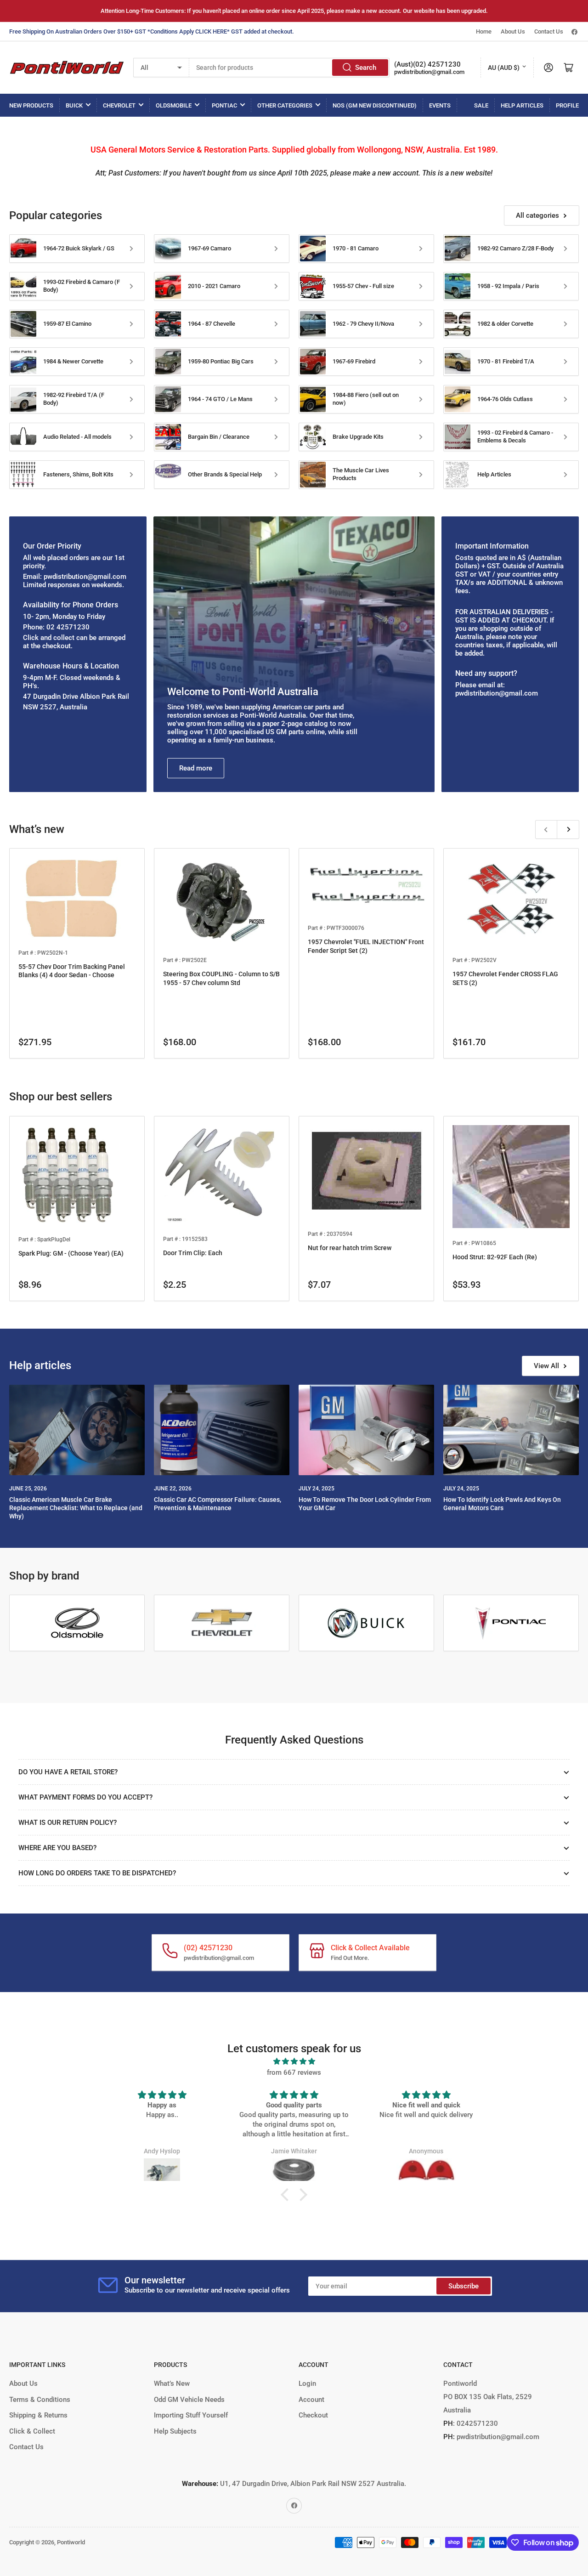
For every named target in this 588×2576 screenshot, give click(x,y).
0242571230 (476, 2423)
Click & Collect (32, 2431)
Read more (196, 768)
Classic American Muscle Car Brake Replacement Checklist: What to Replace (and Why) (76, 1508)
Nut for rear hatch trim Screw (350, 1248)
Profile (567, 105)
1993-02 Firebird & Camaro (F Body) (82, 286)
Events (440, 105)
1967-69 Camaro (209, 248)
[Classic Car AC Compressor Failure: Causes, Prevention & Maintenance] (222, 1430)
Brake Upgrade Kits (358, 437)
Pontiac (224, 105)
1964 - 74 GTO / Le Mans (220, 399)
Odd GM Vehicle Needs (189, 2400)
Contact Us (549, 31)
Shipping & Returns (38, 2415)
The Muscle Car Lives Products (361, 474)
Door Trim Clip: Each (193, 1253)
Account (311, 2400)
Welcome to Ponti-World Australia (243, 692)
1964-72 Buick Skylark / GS (79, 248)
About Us (513, 31)
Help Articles (522, 105)
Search (366, 68)
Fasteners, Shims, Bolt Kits (78, 474)
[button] (287, 2195)
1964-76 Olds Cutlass (505, 399)
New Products (31, 105)
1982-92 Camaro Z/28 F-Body (515, 248)
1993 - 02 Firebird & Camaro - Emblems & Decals (515, 436)
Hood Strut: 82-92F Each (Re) (495, 1257)
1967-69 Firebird (354, 361)
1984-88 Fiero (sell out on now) (366, 399)
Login (307, 2384)
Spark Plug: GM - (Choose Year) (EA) (71, 1253)
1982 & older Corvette (505, 324)
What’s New (172, 2384)
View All (546, 1366)
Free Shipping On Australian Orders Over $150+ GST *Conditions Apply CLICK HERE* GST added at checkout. (152, 31)
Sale (481, 105)
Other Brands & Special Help (225, 474)
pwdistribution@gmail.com (429, 72)
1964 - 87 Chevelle (212, 324)
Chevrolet (119, 105)
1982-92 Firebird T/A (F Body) (74, 399)
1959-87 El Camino (67, 324)
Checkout (313, 2415)
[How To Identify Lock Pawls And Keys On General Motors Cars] (511, 1430)
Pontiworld (71, 2542)
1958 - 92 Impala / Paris (508, 286)
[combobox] (290, 68)
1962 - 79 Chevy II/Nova (363, 324)
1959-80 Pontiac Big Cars (221, 361)
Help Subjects (175, 2431)
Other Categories (285, 105)
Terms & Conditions (40, 2400)
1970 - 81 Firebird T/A (506, 361)
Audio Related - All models (77, 437)
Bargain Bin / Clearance (219, 437)
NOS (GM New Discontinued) (375, 105)
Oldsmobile (174, 105)
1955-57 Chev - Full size (363, 286)
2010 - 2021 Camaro (214, 286)
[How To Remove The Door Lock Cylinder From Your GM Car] (366, 1430)
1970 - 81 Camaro (356, 248)
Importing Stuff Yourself (191, 2415)
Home (484, 31)
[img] (294, 2061)
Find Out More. (350, 1958)
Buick (74, 105)
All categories (537, 215)
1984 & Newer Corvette (73, 361)
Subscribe (464, 2286)
